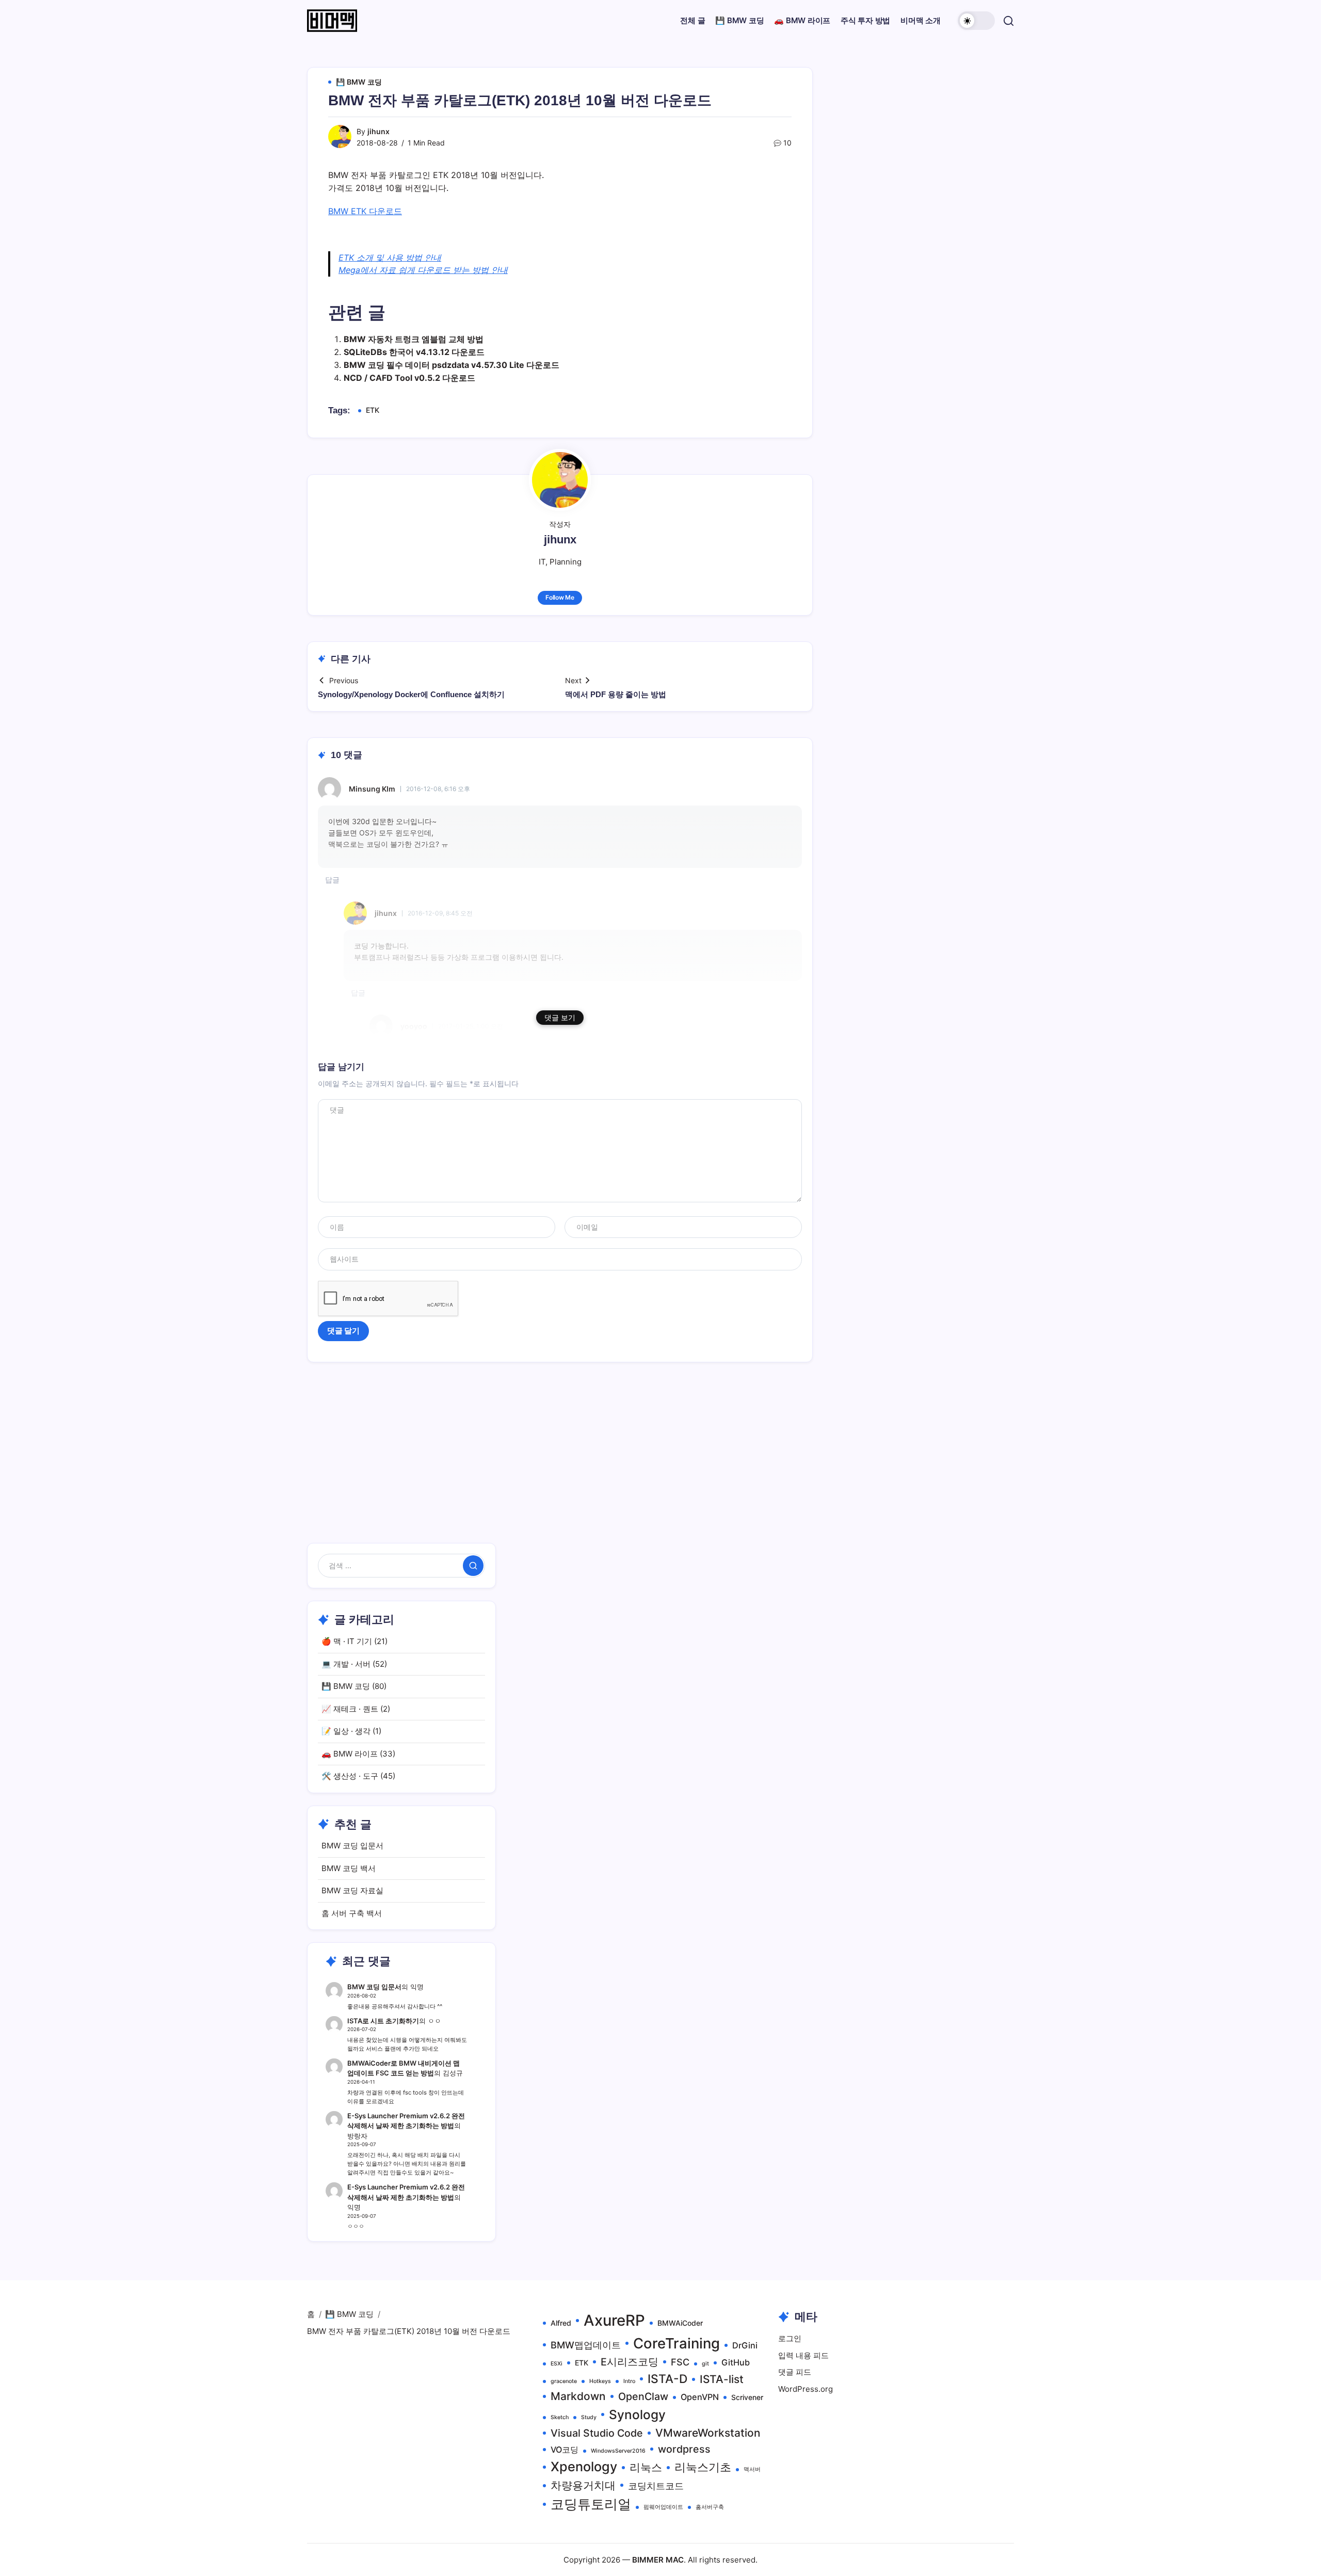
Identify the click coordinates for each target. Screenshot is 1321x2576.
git (705, 2364)
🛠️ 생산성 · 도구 (350, 1776)
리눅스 (646, 2467)
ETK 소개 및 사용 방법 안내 (390, 257)
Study (589, 2417)
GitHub (736, 2362)
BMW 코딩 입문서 (352, 1846)
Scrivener (747, 2397)
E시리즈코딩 (630, 2362)
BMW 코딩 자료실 (352, 1890)
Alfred (561, 2323)
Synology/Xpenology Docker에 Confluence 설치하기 (411, 694)
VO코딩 (565, 2450)
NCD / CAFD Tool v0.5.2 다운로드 (409, 378)
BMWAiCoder (680, 2323)
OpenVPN (700, 2397)
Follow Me (560, 597)
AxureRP (614, 2320)
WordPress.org (806, 2389)
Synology (637, 2414)
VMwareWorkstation (708, 2433)
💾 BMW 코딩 (346, 1686)
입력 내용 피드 (803, 2355)
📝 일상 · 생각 (346, 1731)
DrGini (745, 2345)
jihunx (378, 131)
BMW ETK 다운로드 (365, 211)
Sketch (560, 2417)
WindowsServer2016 (618, 2451)
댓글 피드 (795, 2372)
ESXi (557, 2364)
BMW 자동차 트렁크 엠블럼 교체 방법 (414, 339)
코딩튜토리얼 (591, 2504)
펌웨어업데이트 (663, 2507)
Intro (629, 2381)
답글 (332, 880)
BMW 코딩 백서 (349, 1868)
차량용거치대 (583, 2485)
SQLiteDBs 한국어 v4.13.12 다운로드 (414, 352)
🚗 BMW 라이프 (350, 1754)
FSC (680, 2362)
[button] (976, 21)
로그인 (790, 2338)
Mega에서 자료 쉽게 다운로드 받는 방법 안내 (423, 270)
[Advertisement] (660, 1466)
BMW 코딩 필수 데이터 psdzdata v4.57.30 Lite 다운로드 (452, 365)
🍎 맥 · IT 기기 (347, 1641)
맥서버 (752, 2469)
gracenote (564, 2381)
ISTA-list (722, 2379)
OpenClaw (643, 2396)
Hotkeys (600, 2381)
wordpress (684, 2449)
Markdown (578, 2396)
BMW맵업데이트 (586, 2345)
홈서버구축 (710, 2507)
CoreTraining (676, 2343)
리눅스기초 (703, 2467)
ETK (373, 410)
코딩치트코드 (656, 2486)
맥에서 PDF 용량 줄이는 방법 (616, 694)
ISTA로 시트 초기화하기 (383, 2021)
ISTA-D (667, 2379)
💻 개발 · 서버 (346, 1664)
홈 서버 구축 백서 (352, 1913)
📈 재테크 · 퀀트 (350, 1709)
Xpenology (584, 2467)
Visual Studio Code (597, 2433)
